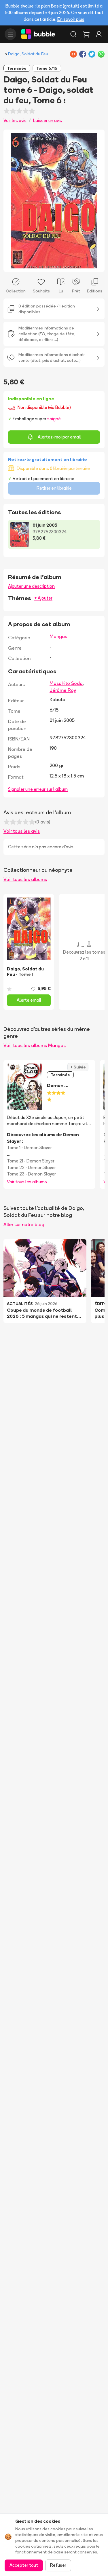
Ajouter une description (31, 586)
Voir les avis (15, 120)
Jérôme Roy (63, 690)
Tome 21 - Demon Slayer (31, 1161)
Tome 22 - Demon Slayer (31, 1168)
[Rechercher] (73, 34)
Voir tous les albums (25, 879)
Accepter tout (24, 2565)
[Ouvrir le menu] (10, 34)
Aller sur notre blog (24, 1224)
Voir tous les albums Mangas (35, 1045)
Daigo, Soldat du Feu (28, 54)
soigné (54, 419)
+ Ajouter (43, 598)
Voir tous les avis (22, 831)
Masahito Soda (66, 683)
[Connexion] (99, 34)
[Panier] (86, 34)
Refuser (58, 2565)
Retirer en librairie (54, 488)
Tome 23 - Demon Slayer (31, 1174)
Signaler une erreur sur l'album (38, 789)
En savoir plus (71, 19)
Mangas (58, 636)
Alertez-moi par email (59, 437)
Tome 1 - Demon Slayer (29, 1148)
